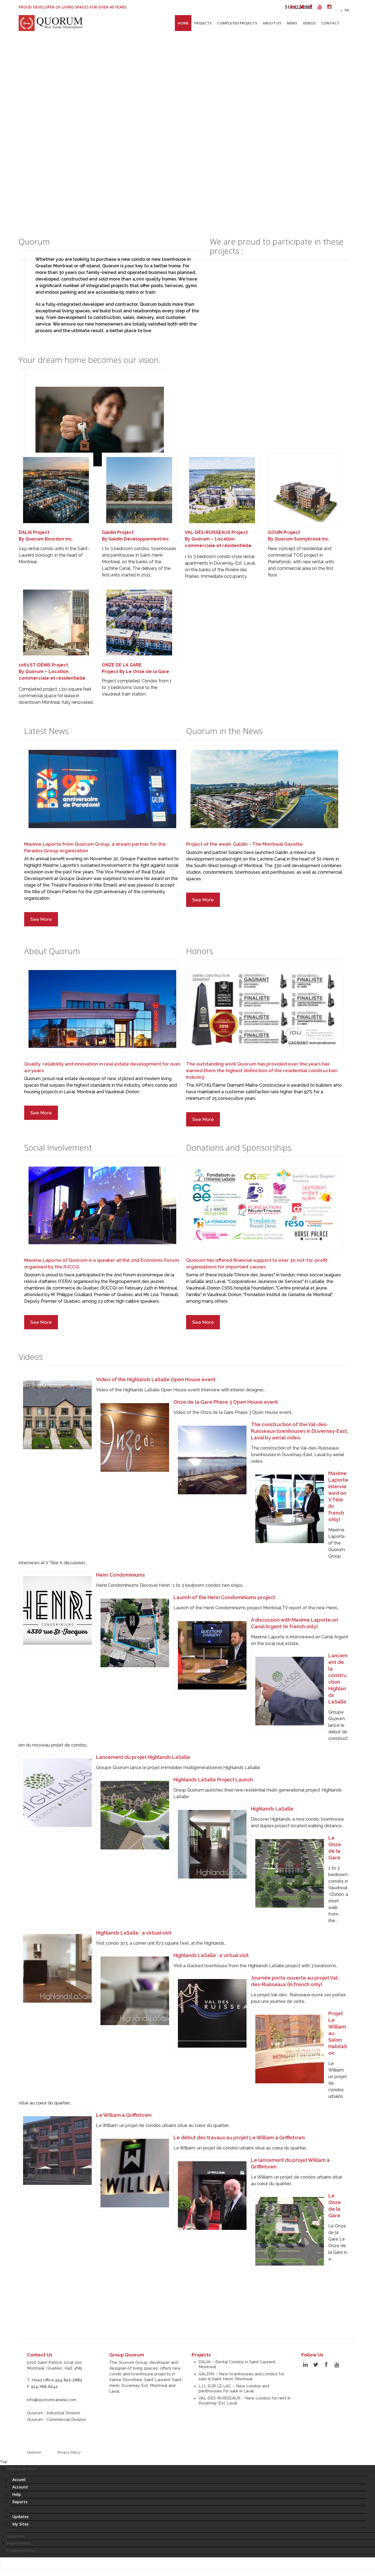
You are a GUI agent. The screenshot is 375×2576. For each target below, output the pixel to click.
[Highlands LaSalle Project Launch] (135, 1815)
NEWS (292, 23)
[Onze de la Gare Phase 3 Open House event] (135, 1437)
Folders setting (20, 2550)
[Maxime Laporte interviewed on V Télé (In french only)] (290, 1509)
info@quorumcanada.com (52, 2400)
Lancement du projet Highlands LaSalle (143, 1757)
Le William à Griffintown (124, 2115)
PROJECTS (203, 23)
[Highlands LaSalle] (212, 1844)
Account (20, 2487)
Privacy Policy (69, 2452)
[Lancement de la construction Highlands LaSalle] (290, 1691)
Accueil (19, 2480)
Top (4, 2462)
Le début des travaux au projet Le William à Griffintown (239, 2138)
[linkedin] (292, 7)
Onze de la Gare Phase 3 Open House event (226, 1402)
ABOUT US (272, 23)
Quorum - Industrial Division (54, 2413)
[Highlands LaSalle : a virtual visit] (57, 1968)
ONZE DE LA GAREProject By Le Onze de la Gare (135, 668)
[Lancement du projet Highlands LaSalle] (57, 1793)
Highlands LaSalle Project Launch (213, 1780)
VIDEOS (309, 23)
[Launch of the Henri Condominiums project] (135, 1633)
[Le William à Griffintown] (57, 2151)
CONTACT (330, 23)
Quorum (34, 2452)
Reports (20, 2502)
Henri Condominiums (121, 1575)
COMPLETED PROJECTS (237, 23)
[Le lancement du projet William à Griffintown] (212, 2196)
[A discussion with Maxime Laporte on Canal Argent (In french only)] (212, 1655)
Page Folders (19, 2543)
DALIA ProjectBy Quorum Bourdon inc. (46, 536)
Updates (20, 2517)
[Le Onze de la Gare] (290, 1873)
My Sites (20, 2524)
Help (17, 2494)
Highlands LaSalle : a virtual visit (134, 1933)
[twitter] (302, 7)
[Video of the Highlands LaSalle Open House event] (57, 1415)
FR (347, 10)
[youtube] (320, 7)
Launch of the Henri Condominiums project (224, 1597)
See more (41, 919)
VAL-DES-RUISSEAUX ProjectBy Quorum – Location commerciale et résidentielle (218, 539)
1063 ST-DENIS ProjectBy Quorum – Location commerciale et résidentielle (52, 672)
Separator (16, 2536)
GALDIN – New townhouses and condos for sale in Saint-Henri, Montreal (241, 2376)
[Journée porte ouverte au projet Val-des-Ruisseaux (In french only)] (212, 2013)
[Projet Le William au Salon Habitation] (290, 2049)
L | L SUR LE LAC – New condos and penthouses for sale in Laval (234, 2389)
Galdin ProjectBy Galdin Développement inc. (136, 536)
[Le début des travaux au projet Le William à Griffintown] (135, 2173)
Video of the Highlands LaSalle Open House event (156, 1379)
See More (203, 900)
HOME (183, 23)
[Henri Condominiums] (57, 1610)
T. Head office (55, 2380)
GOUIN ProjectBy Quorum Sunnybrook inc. (299, 536)
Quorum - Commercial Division (56, 2420)
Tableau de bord (22, 2469)
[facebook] (311, 7)
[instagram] (329, 7)
